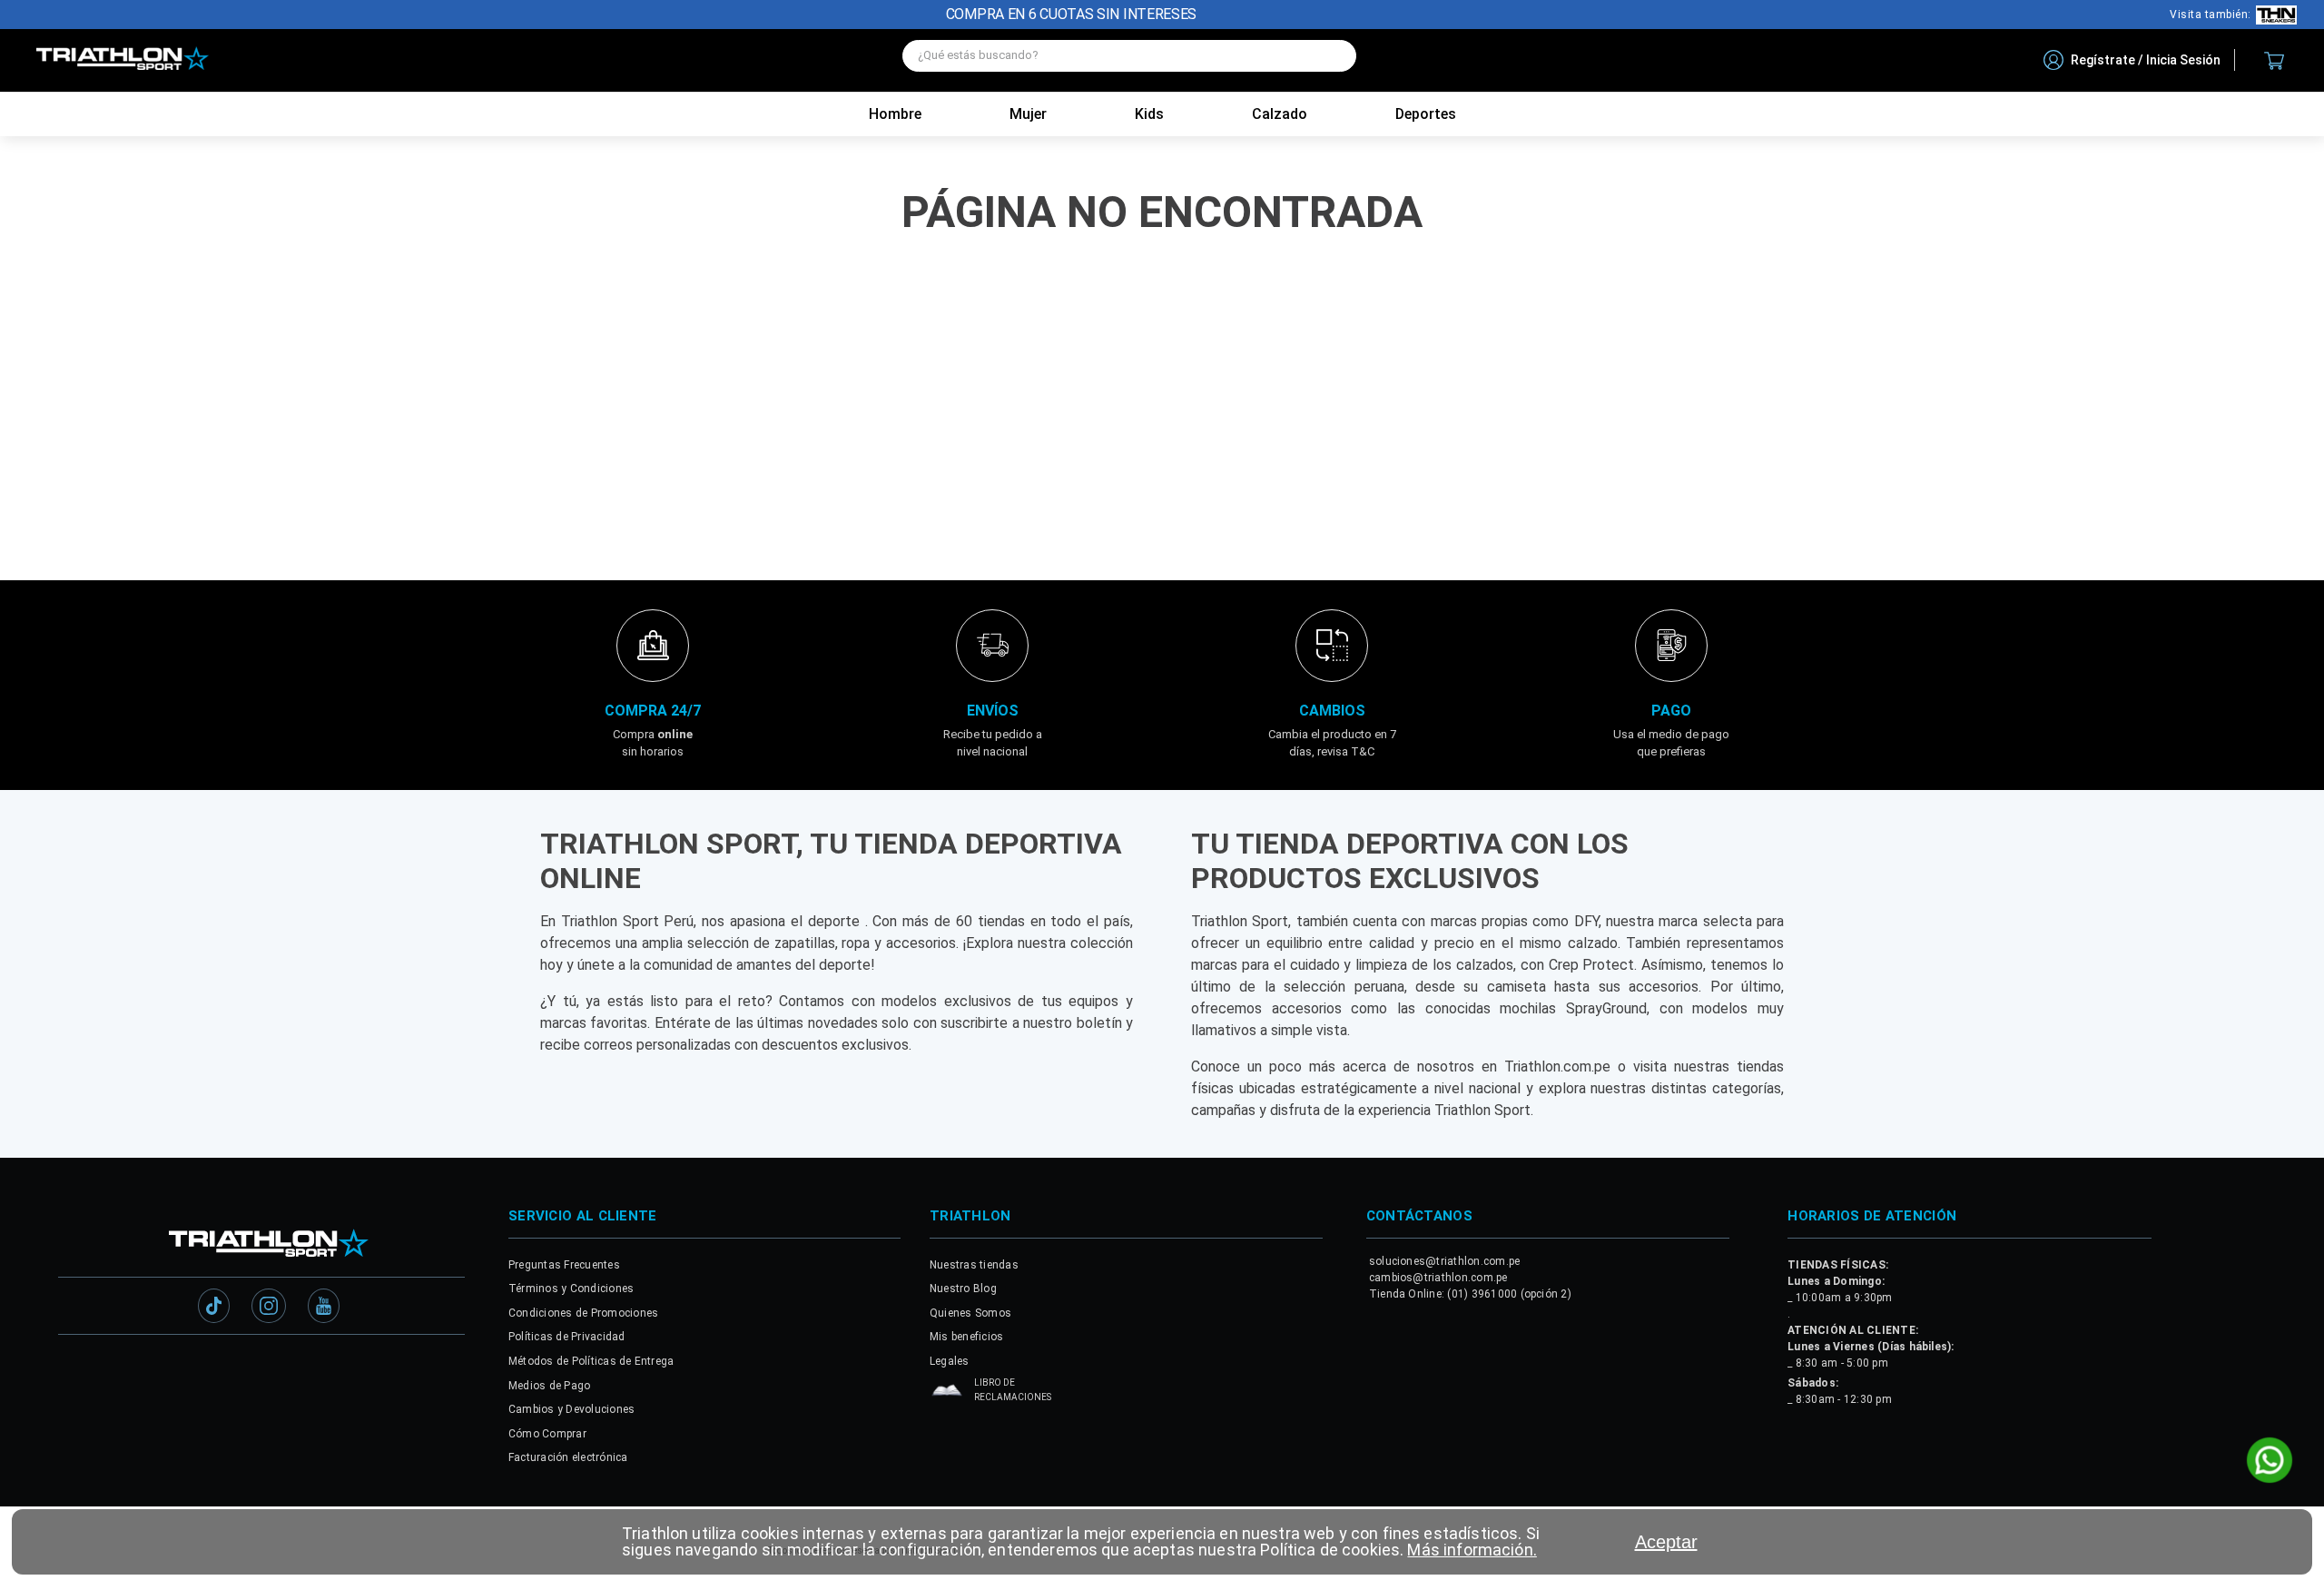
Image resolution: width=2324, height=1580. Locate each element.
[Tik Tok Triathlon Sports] (214, 1304)
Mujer (1028, 114)
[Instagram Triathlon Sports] (269, 1304)
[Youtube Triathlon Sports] (324, 1304)
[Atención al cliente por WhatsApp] (2270, 1462)
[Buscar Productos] (1334, 56)
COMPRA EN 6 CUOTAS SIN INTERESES (1071, 14)
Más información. (1472, 1550)
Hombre (895, 114)
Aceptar (1666, 1542)
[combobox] (1129, 60)
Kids (1149, 114)
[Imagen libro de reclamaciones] (947, 1391)
